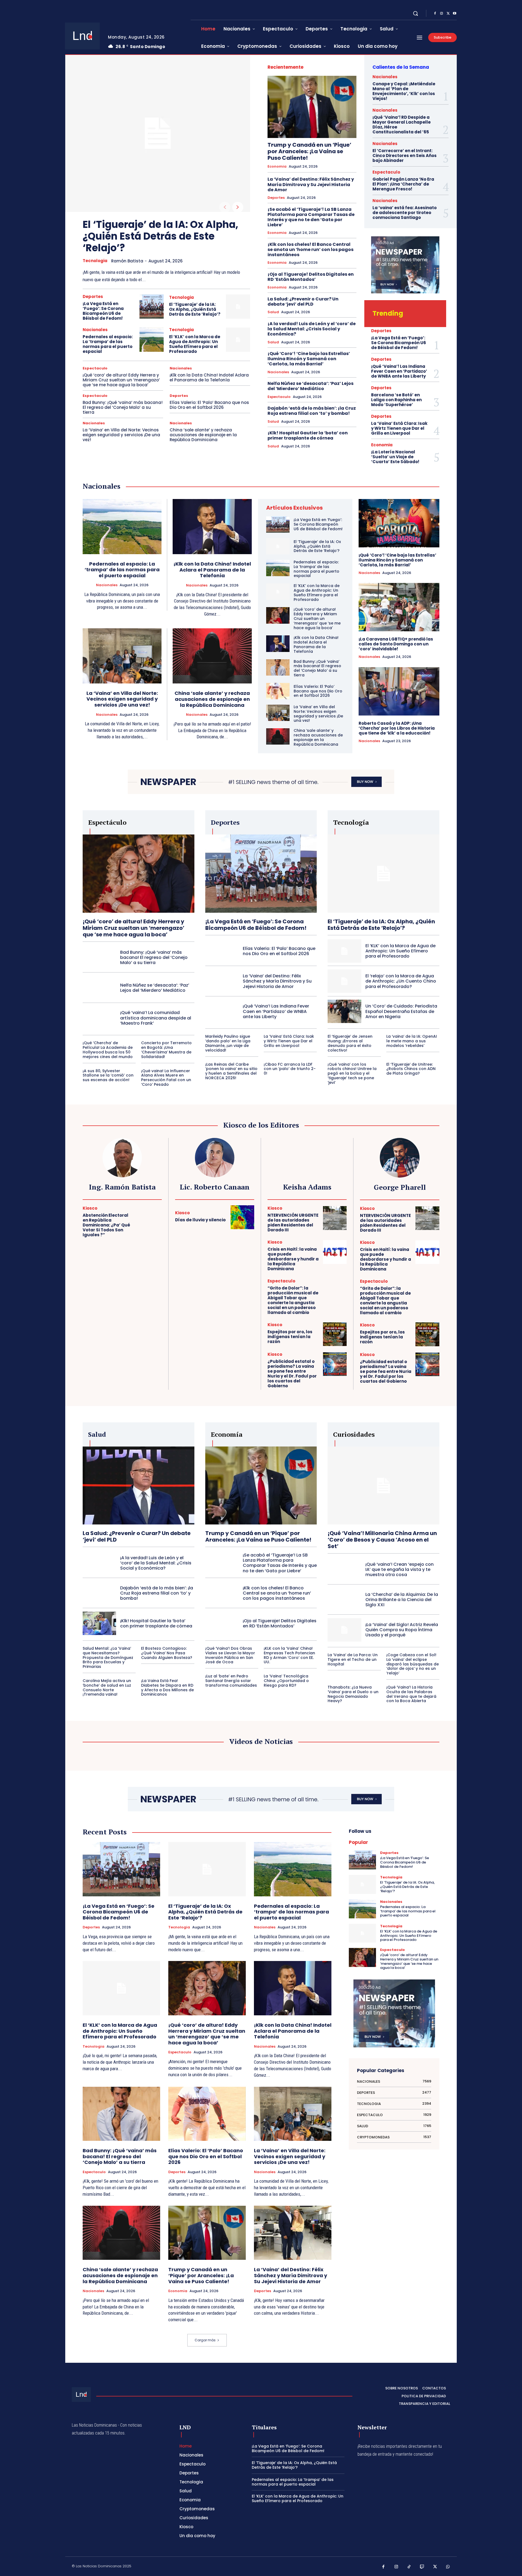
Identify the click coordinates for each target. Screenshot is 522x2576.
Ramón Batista (127, 261)
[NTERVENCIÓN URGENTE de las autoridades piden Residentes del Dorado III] (335, 1218)
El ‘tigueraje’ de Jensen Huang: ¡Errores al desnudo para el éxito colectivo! (350, 1043)
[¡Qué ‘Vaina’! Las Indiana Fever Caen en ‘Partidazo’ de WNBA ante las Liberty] (222, 1011)
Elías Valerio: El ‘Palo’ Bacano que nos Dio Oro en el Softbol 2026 (209, 405)
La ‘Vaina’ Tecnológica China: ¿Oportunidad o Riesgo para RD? (286, 1681)
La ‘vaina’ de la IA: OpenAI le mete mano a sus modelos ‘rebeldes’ (412, 1041)
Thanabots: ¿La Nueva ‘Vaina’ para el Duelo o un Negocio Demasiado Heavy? (353, 1694)
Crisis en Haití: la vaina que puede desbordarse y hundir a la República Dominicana (293, 1259)
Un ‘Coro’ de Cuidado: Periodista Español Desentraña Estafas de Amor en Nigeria (401, 1011)
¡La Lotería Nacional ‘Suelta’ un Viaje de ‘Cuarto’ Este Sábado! (395, 457)
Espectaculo (95, 368)
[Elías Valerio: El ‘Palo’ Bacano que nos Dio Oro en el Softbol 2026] (278, 691)
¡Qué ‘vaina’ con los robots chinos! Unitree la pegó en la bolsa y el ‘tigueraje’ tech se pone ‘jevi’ (352, 1073)
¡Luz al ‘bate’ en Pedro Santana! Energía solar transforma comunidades (231, 1681)
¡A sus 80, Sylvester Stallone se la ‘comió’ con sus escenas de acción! (108, 1075)
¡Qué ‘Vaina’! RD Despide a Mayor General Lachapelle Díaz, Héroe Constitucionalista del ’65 (402, 125)
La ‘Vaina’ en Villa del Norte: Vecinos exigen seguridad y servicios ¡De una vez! (121, 435)
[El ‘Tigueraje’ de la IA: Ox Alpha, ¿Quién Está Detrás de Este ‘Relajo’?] (158, 133)
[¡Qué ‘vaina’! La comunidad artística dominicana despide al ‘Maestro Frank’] (99, 1018)
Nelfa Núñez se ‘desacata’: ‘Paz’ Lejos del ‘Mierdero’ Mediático (310, 386)
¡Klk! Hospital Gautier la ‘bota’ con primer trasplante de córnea (308, 435)
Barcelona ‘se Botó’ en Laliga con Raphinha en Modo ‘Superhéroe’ (396, 400)
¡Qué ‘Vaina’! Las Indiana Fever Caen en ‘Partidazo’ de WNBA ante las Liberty (399, 371)
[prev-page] (225, 207)
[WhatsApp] (448, 2567)
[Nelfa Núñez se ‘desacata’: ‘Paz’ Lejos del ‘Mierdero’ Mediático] (99, 988)
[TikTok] (409, 2567)
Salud (273, 312)
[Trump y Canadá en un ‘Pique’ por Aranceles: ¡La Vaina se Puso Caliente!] (312, 107)
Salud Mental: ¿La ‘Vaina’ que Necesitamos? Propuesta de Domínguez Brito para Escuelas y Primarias (108, 1657)
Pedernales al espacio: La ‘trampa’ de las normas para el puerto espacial (108, 344)
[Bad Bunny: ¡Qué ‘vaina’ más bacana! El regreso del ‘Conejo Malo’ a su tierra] (278, 667)
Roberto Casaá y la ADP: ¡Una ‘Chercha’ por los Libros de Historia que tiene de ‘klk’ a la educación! (397, 728)
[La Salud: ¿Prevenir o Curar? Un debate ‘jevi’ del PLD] (139, 1485)
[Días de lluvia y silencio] (242, 1217)
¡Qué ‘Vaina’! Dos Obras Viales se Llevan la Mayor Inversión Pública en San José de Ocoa (230, 1655)
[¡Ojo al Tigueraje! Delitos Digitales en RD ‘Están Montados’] (222, 1623)
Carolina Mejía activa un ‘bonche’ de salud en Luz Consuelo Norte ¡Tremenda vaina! (107, 1687)
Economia (277, 167)
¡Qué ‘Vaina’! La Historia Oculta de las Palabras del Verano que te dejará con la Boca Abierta (411, 1694)
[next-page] (238, 207)
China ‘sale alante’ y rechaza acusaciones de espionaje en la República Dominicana (203, 435)
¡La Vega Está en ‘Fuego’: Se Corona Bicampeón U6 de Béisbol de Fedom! (103, 311)
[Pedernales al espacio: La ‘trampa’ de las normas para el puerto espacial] (152, 340)
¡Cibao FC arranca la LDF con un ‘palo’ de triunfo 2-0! (290, 1069)
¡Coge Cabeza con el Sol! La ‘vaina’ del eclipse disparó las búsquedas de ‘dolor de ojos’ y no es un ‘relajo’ (413, 1664)
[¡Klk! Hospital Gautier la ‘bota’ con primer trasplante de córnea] (99, 1623)
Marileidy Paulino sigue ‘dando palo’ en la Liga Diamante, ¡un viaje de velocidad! (228, 1043)
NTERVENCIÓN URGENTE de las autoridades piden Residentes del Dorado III (293, 1223)
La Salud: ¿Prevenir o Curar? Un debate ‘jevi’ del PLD (303, 302)
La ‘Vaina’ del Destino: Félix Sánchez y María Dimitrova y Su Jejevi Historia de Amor (311, 184)
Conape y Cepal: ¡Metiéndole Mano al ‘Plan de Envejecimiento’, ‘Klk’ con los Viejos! (404, 91)
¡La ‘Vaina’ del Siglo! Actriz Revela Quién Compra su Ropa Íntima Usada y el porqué (402, 1630)
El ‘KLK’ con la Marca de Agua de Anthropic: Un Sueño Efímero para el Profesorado (195, 344)
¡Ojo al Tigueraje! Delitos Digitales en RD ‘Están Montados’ (311, 277)
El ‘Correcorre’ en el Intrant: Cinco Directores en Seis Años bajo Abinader (405, 156)
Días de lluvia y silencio (200, 1220)
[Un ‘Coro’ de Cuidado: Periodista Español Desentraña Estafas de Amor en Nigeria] (344, 1011)
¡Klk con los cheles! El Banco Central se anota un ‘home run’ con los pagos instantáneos (310, 250)
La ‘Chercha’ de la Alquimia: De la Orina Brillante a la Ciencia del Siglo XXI (402, 1600)
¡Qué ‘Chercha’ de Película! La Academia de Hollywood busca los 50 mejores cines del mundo (108, 1050)
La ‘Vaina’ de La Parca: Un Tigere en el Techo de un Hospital (353, 1659)
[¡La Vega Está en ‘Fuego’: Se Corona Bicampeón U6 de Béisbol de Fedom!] (152, 307)
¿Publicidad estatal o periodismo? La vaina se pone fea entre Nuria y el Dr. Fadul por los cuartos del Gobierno (292, 1374)
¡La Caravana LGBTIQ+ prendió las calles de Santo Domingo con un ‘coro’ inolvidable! (396, 644)
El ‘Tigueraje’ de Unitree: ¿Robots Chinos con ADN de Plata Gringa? (411, 1069)
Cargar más (205, 2340)
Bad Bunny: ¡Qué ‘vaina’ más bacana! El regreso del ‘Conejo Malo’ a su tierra (123, 407)
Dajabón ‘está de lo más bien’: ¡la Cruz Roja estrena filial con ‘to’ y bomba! (312, 411)
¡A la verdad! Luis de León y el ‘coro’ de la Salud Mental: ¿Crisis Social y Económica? (312, 329)
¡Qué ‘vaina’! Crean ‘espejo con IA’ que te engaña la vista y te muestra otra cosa (400, 1569)
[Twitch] (422, 2567)
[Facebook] (435, 14)
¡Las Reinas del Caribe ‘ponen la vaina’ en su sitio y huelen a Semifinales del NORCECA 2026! (231, 1071)
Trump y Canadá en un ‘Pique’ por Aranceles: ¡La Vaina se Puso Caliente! (309, 151)
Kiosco (90, 1208)
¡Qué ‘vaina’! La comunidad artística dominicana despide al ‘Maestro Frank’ (156, 1018)
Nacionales (95, 330)
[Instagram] (442, 14)
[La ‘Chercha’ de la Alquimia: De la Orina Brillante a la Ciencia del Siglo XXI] (344, 1600)
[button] (415, 13)
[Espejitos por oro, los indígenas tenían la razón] (335, 1334)
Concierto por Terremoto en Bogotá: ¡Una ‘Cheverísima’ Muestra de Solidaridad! (166, 1050)
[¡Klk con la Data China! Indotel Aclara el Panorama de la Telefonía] (212, 527)
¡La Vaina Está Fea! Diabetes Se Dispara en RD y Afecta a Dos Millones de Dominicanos (167, 1687)
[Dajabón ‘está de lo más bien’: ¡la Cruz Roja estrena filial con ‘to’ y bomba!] (99, 1593)
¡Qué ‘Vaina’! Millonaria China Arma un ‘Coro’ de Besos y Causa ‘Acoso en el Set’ (382, 1540)
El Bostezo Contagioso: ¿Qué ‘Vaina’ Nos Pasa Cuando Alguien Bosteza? (167, 1653)
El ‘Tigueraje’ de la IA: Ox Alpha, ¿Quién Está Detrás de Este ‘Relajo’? (160, 236)
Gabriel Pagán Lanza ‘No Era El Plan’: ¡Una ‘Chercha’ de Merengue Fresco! (403, 184)
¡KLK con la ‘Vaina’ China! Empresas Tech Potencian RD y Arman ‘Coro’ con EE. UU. (289, 1655)
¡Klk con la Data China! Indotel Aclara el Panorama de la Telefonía (209, 377)
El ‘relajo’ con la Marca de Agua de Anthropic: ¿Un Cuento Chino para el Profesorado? (401, 981)
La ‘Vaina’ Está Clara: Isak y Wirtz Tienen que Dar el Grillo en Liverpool (399, 428)
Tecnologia (95, 261)
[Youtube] (455, 14)
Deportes (93, 296)
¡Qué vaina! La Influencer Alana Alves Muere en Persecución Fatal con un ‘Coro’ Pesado (166, 1078)
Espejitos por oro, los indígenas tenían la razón (290, 1337)
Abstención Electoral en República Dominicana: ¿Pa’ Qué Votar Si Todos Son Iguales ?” (106, 1225)
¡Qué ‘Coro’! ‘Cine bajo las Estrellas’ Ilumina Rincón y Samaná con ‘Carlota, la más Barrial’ (309, 359)
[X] (448, 14)
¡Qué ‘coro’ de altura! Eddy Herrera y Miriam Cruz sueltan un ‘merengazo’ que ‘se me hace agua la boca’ (121, 380)
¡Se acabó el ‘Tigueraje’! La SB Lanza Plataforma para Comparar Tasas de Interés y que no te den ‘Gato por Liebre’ (311, 217)
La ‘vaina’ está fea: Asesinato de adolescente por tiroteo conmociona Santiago (405, 213)
